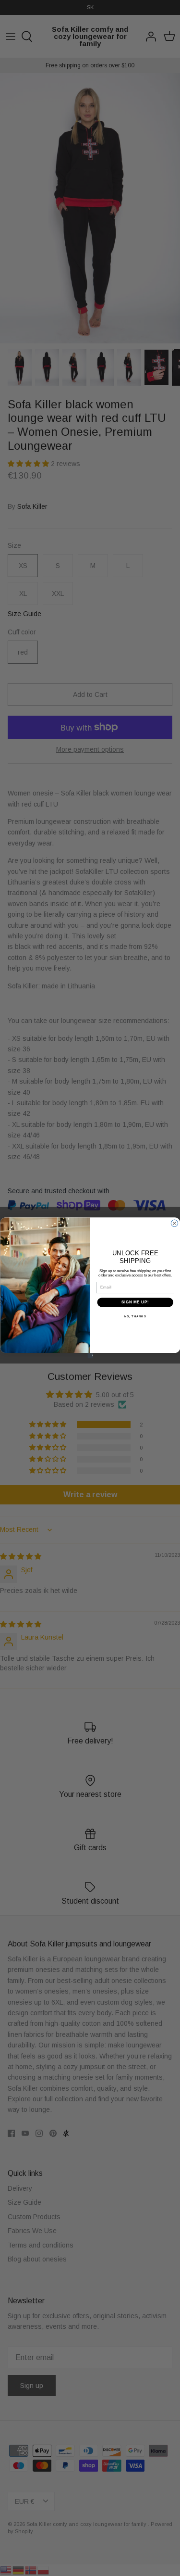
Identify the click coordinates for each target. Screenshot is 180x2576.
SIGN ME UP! (135, 1302)
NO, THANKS (135, 1316)
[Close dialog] (174, 1223)
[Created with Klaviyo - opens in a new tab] (90, 1356)
